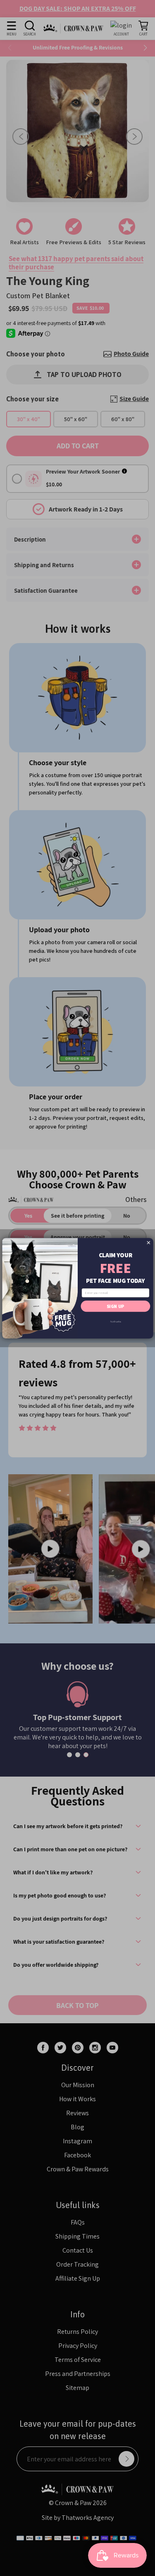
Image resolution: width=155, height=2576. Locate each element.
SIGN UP (115, 1306)
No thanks (115, 1321)
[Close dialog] (148, 1242)
